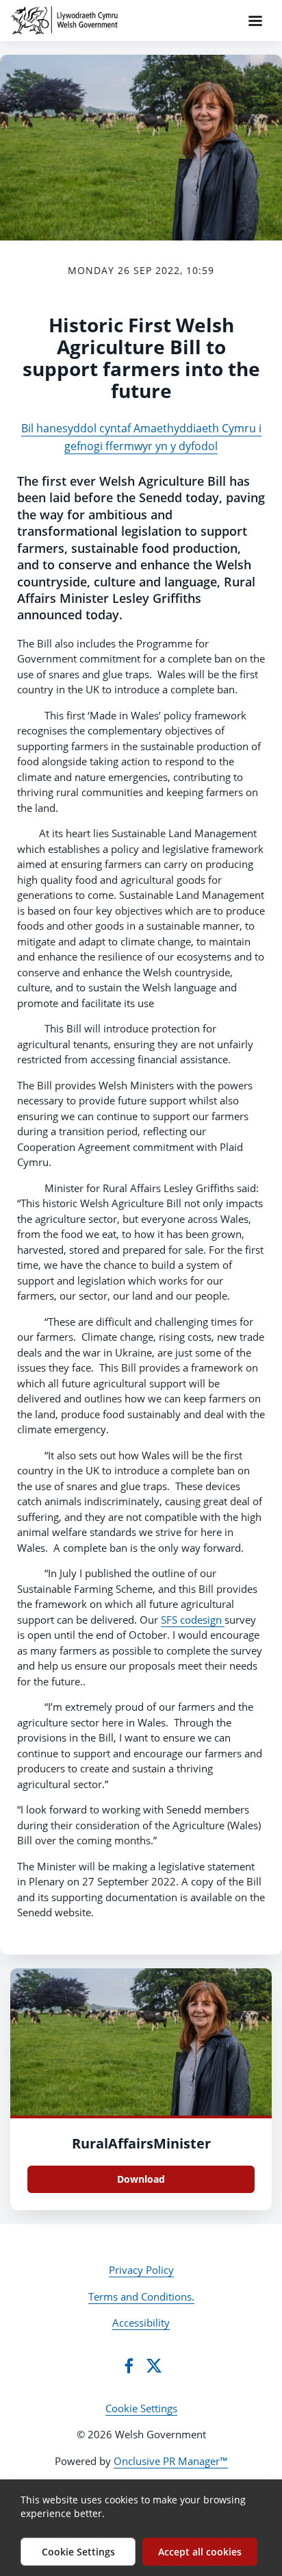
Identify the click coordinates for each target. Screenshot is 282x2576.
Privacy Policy (141, 2270)
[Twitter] (154, 2366)
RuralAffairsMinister (141, 2143)
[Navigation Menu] (255, 21)
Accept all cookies (200, 2552)
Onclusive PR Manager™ (171, 2461)
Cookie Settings (141, 2408)
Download (141, 2179)
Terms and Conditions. (141, 2296)
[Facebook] (129, 2366)
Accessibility (141, 2323)
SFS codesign (193, 1620)
